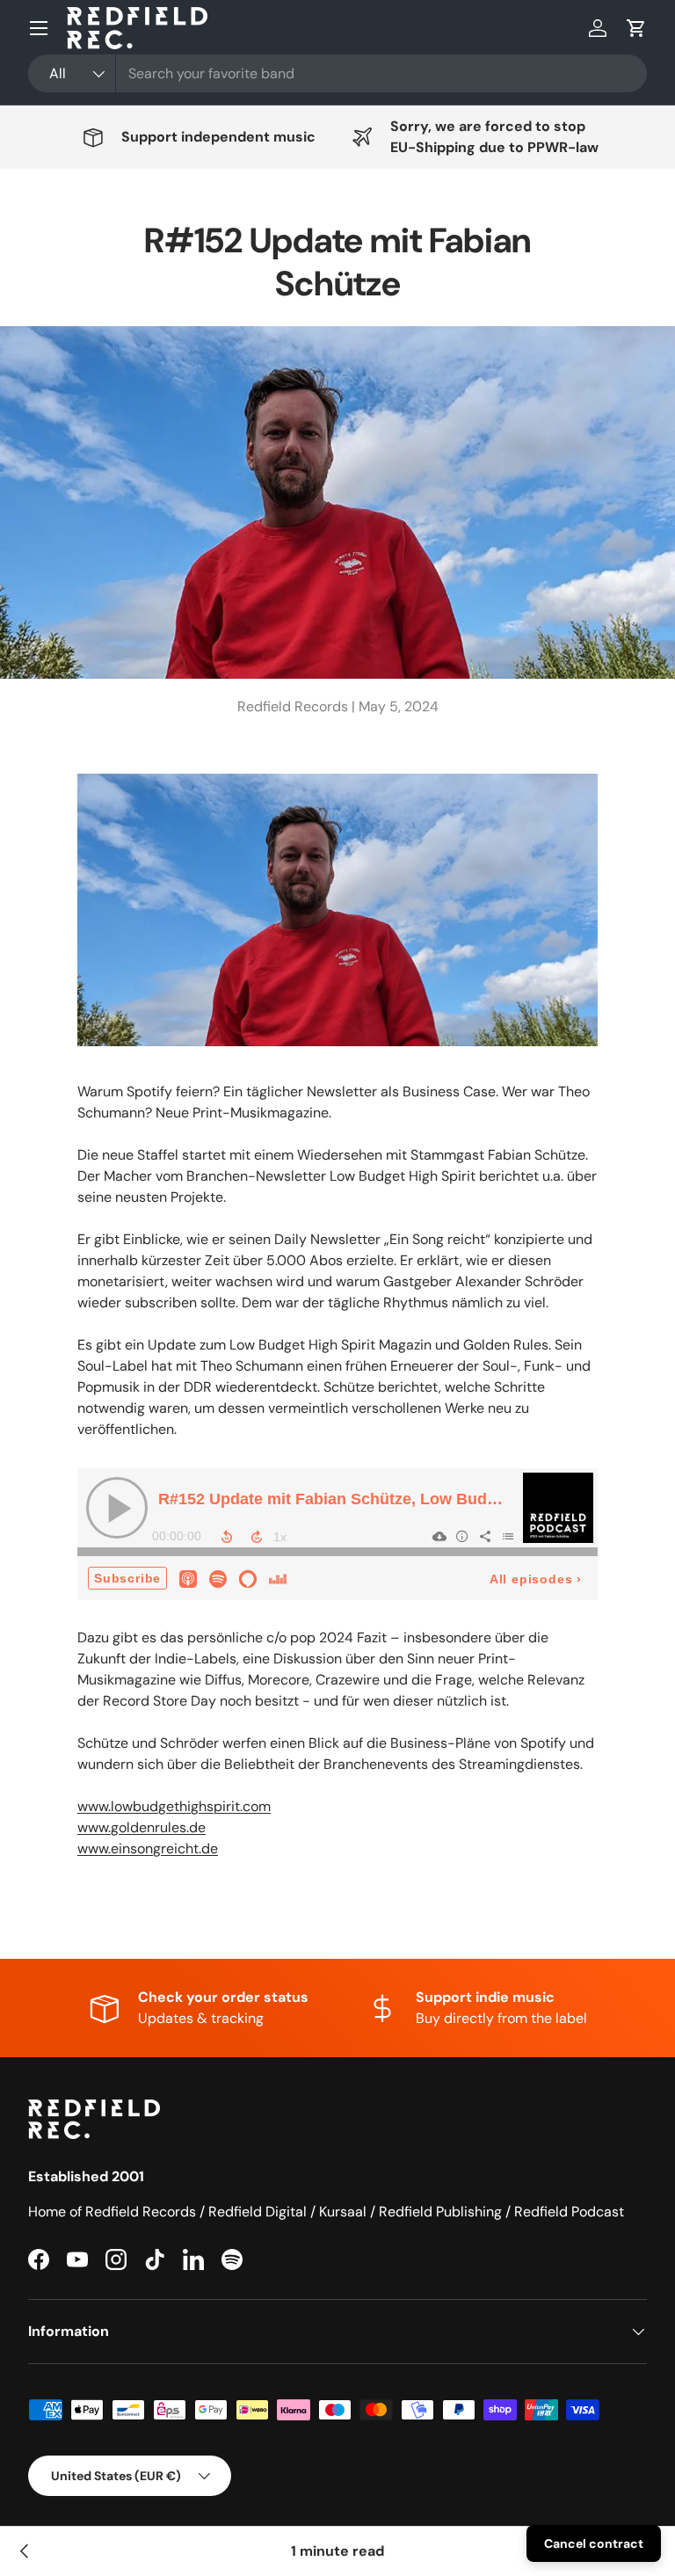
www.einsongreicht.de (148, 1848)
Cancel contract (594, 2543)
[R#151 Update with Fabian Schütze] (25, 2551)
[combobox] (337, 73)
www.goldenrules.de (142, 1827)
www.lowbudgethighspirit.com (174, 1806)
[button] (636, 28)
